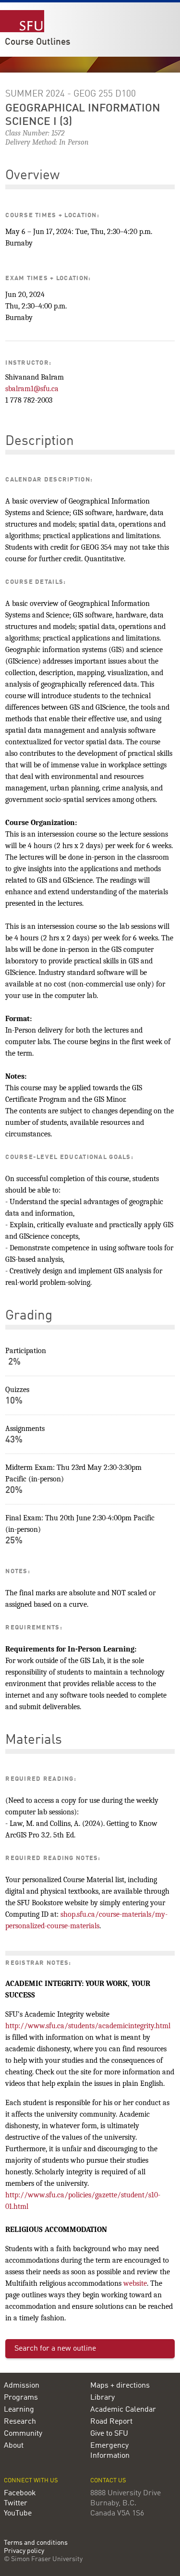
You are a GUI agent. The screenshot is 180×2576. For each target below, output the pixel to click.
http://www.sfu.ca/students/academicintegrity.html (88, 2026)
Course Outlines (37, 42)
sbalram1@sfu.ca (32, 389)
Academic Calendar (123, 2410)
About (14, 2446)
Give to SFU (109, 2434)
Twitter (16, 2503)
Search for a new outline (55, 2349)
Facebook (20, 2493)
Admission (22, 2386)
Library (102, 2398)
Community (23, 2434)
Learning (19, 2410)
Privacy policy (24, 2551)
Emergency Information (110, 2451)
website (135, 2283)
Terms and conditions (36, 2543)
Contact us (108, 2481)
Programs (21, 2398)
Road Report (111, 2422)
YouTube (18, 2514)
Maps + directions (120, 2386)
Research (20, 2422)
